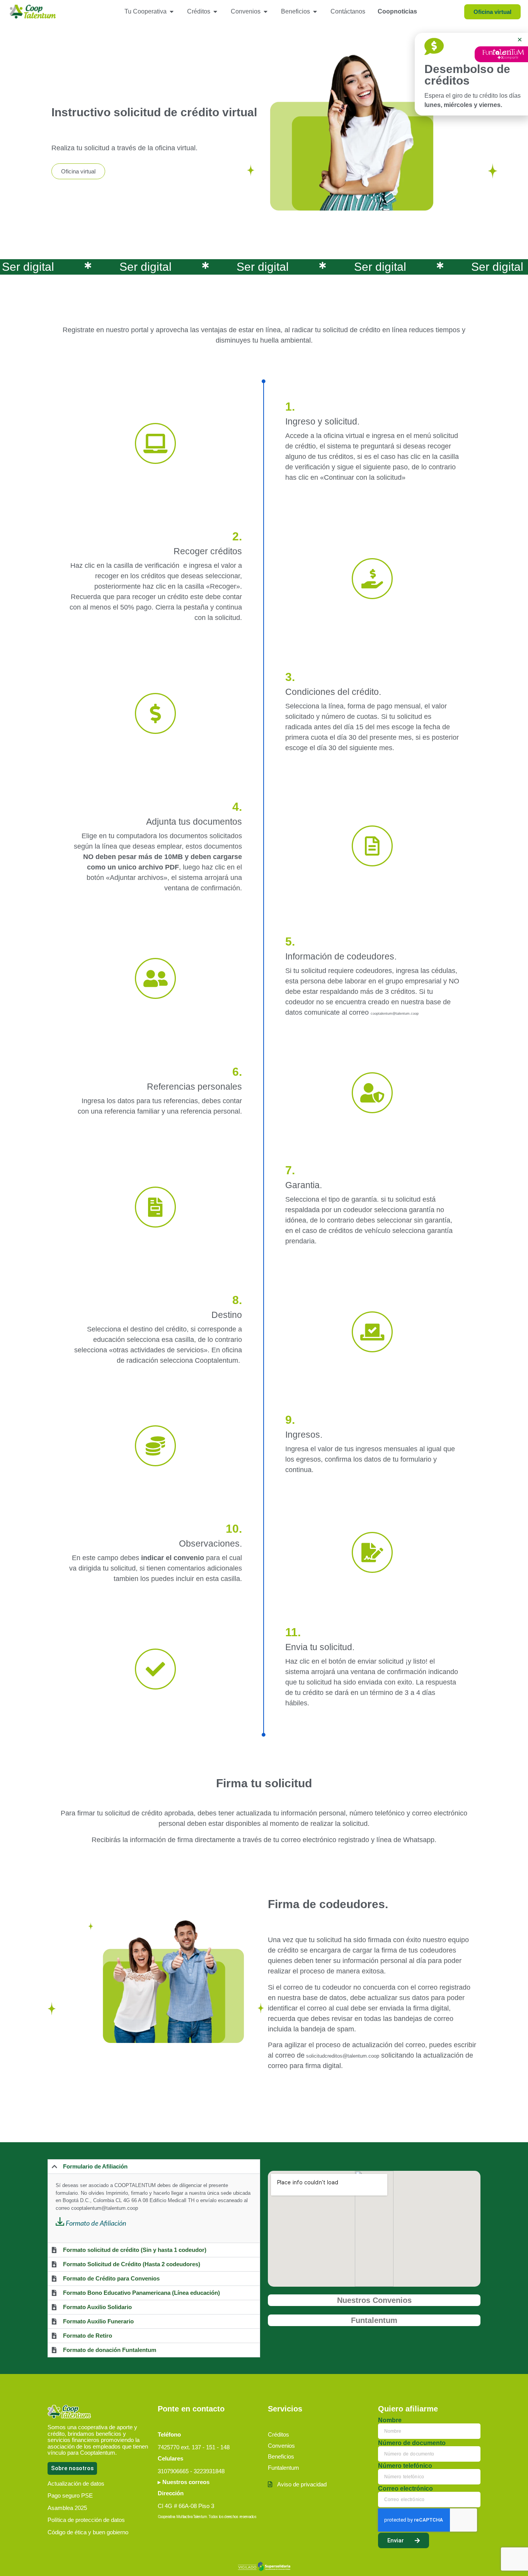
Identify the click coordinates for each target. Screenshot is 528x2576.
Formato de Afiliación (96, 2224)
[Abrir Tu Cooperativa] (172, 12)
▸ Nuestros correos (184, 2482)
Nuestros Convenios (374, 2300)
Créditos (278, 2434)
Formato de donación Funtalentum (110, 2350)
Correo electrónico (405, 2489)
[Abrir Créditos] (215, 12)
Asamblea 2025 (67, 2508)
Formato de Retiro (88, 2336)
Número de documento (412, 2443)
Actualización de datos (76, 2483)
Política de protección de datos (86, 2520)
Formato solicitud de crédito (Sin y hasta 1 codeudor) (135, 2250)
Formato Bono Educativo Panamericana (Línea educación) (141, 2293)
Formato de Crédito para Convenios (111, 2278)
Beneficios (281, 2456)
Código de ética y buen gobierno (88, 2532)
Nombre (390, 2420)
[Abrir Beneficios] (315, 12)
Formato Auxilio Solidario (97, 2307)
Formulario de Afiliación (95, 2166)
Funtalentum (374, 2320)
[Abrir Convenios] (266, 12)
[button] (154, 2167)
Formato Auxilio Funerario (98, 2321)
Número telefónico (405, 2466)
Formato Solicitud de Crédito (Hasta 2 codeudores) (132, 2264)
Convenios (281, 2446)
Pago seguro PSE (70, 2495)
